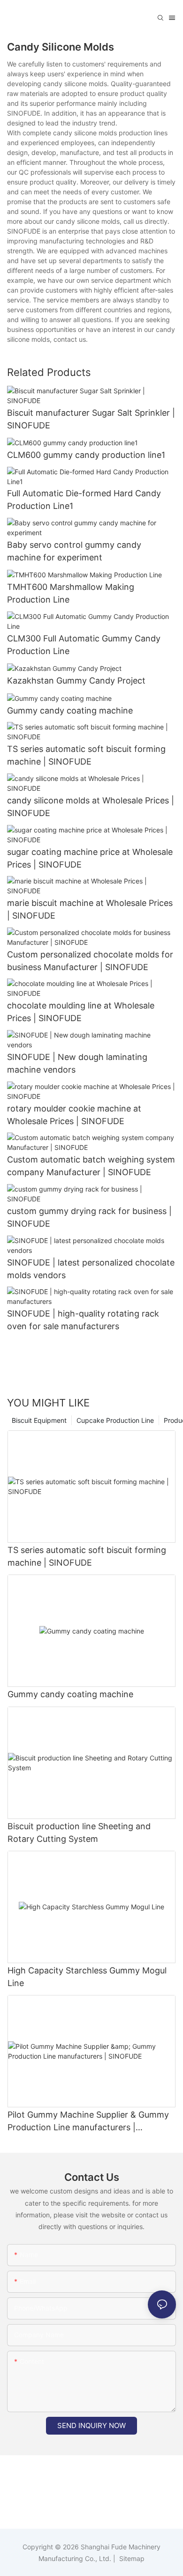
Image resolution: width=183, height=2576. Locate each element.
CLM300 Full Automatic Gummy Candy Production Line (84, 645)
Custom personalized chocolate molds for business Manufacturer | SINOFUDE (90, 961)
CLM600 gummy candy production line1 (86, 455)
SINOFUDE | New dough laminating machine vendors (77, 1063)
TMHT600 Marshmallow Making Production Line (71, 593)
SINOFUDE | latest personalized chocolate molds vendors (91, 1269)
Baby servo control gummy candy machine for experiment (74, 551)
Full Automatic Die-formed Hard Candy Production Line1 (84, 500)
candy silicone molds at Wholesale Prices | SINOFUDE (91, 807)
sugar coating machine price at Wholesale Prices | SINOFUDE (90, 858)
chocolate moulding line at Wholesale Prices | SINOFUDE (81, 1012)
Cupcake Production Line (115, 1420)
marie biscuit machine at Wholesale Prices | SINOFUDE (90, 909)
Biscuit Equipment (39, 1420)
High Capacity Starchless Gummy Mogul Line (87, 1977)
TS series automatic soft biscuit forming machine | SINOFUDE (86, 755)
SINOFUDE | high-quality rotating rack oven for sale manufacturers (83, 1320)
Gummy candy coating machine (70, 710)
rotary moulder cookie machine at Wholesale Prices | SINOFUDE (74, 1115)
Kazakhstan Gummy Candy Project (76, 681)
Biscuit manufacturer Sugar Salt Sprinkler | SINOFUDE (91, 419)
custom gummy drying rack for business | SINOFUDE (89, 1217)
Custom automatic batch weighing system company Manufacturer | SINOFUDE (91, 1166)
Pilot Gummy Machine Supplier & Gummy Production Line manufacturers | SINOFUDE (88, 2122)
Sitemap (131, 2558)
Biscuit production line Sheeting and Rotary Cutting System (79, 1833)
